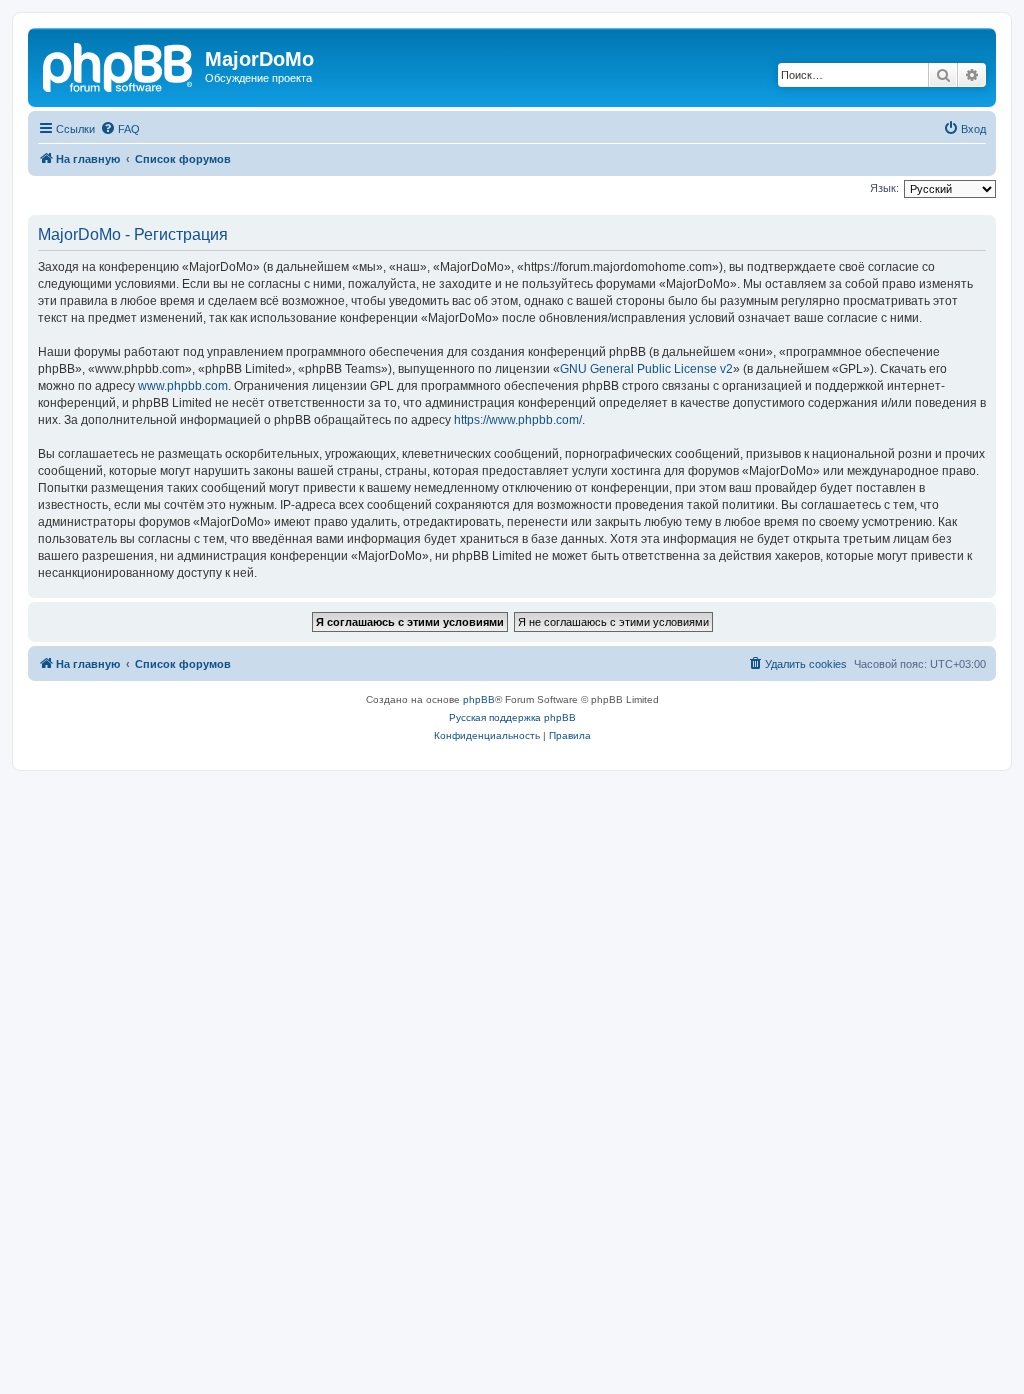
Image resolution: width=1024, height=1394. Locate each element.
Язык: (884, 188)
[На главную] (119, 65)
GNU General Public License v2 (646, 369)
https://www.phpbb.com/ (518, 420)
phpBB (479, 699)
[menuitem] (120, 129)
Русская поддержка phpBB (512, 717)
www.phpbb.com (183, 386)
